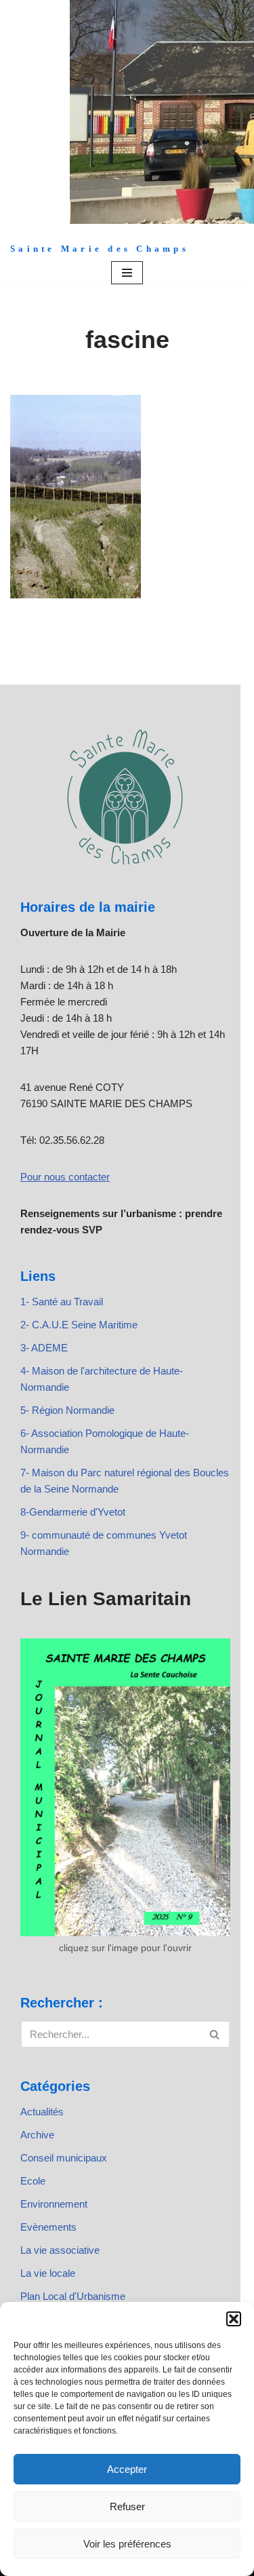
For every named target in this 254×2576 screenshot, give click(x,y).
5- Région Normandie (67, 1410)
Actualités (42, 2112)
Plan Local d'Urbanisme (73, 2296)
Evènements (48, 2227)
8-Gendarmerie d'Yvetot (73, 1512)
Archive (37, 2135)
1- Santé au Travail (62, 1302)
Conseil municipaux (64, 2158)
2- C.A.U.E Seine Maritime (79, 1325)
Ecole (33, 2181)
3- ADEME (44, 1348)
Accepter (127, 2469)
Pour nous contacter (65, 1177)
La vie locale (48, 2273)
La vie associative (60, 2250)
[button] (234, 2319)
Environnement (54, 2204)
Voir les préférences (127, 2544)
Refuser (127, 2506)
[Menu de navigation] (127, 273)
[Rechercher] (215, 2034)
